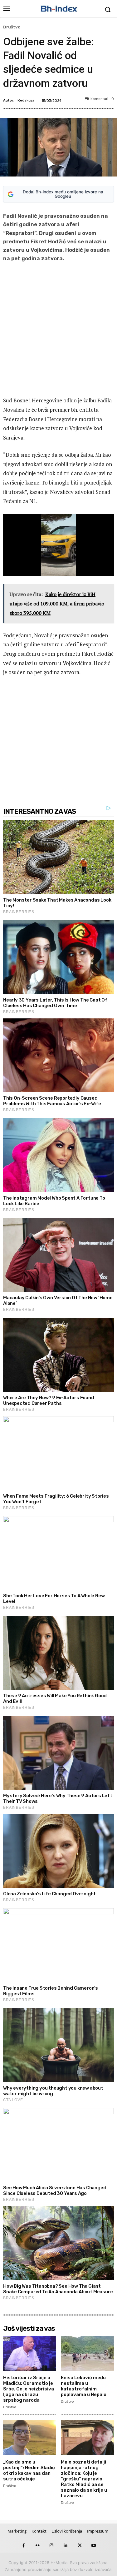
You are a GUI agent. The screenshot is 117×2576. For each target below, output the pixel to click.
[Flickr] (38, 2546)
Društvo (12, 27)
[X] (80, 2546)
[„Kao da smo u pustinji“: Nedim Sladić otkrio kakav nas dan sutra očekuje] (30, 2438)
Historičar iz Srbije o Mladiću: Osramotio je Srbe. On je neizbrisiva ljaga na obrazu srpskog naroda (29, 2389)
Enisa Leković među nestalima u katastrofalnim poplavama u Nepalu (84, 2386)
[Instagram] (52, 2546)
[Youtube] (94, 2546)
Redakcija (26, 100)
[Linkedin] (66, 2546)
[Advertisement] (58, 331)
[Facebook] (24, 2546)
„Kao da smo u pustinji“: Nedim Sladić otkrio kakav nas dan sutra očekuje (29, 2470)
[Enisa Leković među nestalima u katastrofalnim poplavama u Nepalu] (87, 2353)
